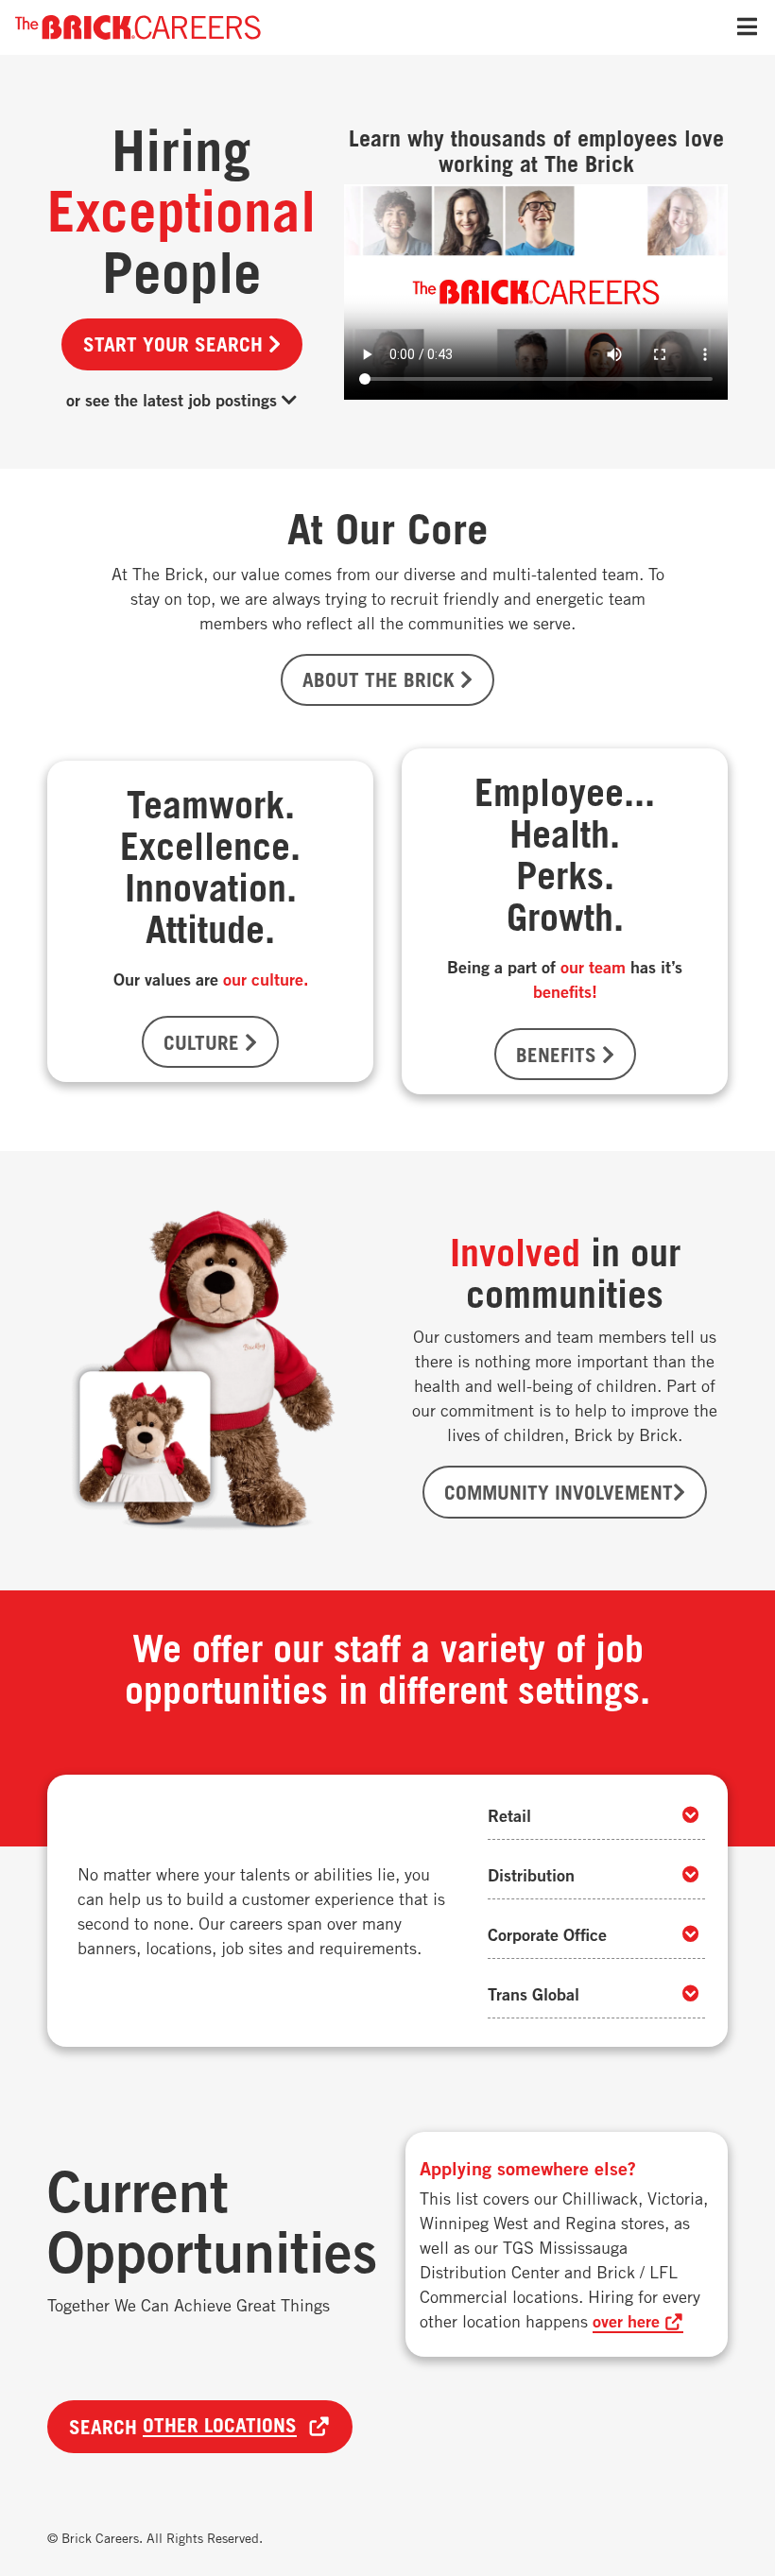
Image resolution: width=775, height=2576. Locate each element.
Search (183, 2426)
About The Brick (381, 679)
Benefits (559, 1055)
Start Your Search (176, 344)
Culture (204, 1042)
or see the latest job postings (174, 400)
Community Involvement (559, 1492)
